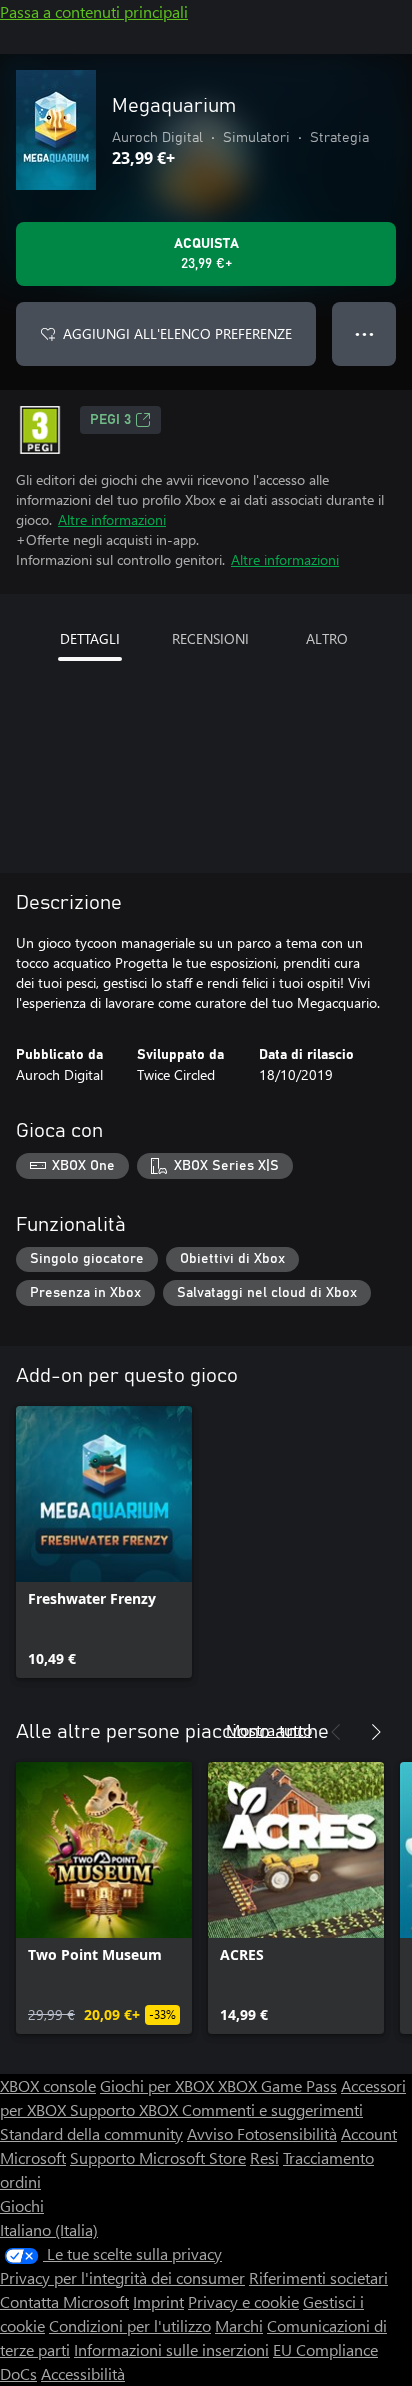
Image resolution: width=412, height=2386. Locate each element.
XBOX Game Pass (277, 2085)
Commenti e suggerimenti (272, 2109)
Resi (264, 2157)
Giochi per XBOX (159, 2085)
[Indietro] (336, 1732)
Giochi (22, 2205)
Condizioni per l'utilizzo (130, 2325)
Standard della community (91, 2133)
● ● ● (364, 333)
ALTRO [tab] (327, 638)
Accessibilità (83, 2373)
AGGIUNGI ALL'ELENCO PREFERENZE (177, 333)
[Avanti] (376, 1732)
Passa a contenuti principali (94, 11)
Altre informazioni (112, 519)
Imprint (158, 2301)
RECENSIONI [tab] (210, 638)
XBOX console (48, 2085)
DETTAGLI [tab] (90, 638)
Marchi (239, 2325)
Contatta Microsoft (64, 2301)
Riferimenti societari (318, 2277)
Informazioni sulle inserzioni (171, 2349)
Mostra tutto (269, 1729)
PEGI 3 (110, 420)
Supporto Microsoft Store (158, 2157)
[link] (104, 1542)
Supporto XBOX (126, 2109)
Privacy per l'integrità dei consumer (122, 2277)
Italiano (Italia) (49, 2229)
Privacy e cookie (243, 2301)
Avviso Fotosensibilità (262, 2133)
